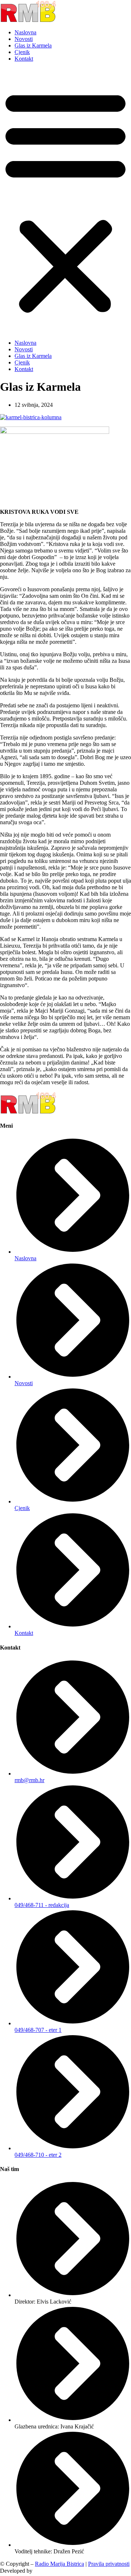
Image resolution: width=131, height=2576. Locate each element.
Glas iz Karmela (33, 45)
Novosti (24, 39)
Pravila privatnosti (109, 2564)
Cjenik (22, 52)
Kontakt (24, 59)
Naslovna (25, 32)
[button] (65, 201)
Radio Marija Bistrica (59, 2564)
